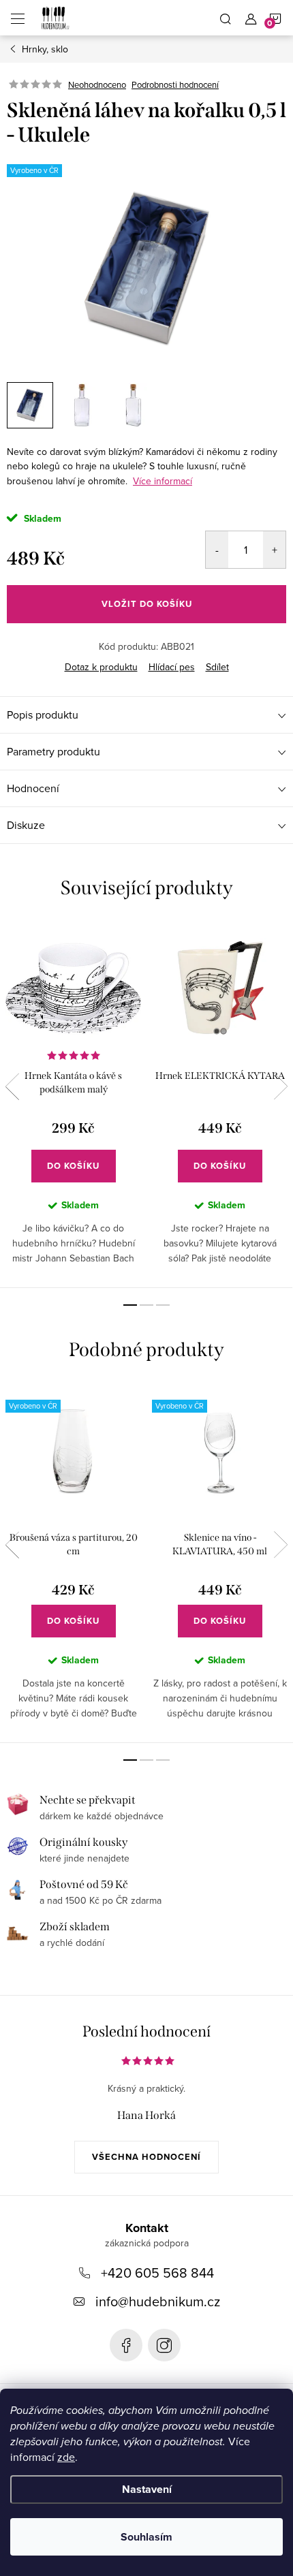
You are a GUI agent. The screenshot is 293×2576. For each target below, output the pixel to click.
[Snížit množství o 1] (217, 550)
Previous (12, 1086)
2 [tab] (146, 1305)
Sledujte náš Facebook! (126, 2345)
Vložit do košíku (147, 604)
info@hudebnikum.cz (158, 2301)
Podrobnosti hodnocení (175, 84)
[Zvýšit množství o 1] (274, 550)
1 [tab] (130, 1305)
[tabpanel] (73, 1105)
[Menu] (18, 18)
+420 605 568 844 (157, 2273)
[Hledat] (226, 18)
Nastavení (147, 2489)
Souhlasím (146, 2537)
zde (66, 2457)
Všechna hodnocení (146, 2157)
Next (281, 1086)
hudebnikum (164, 2345)
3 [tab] (163, 1305)
